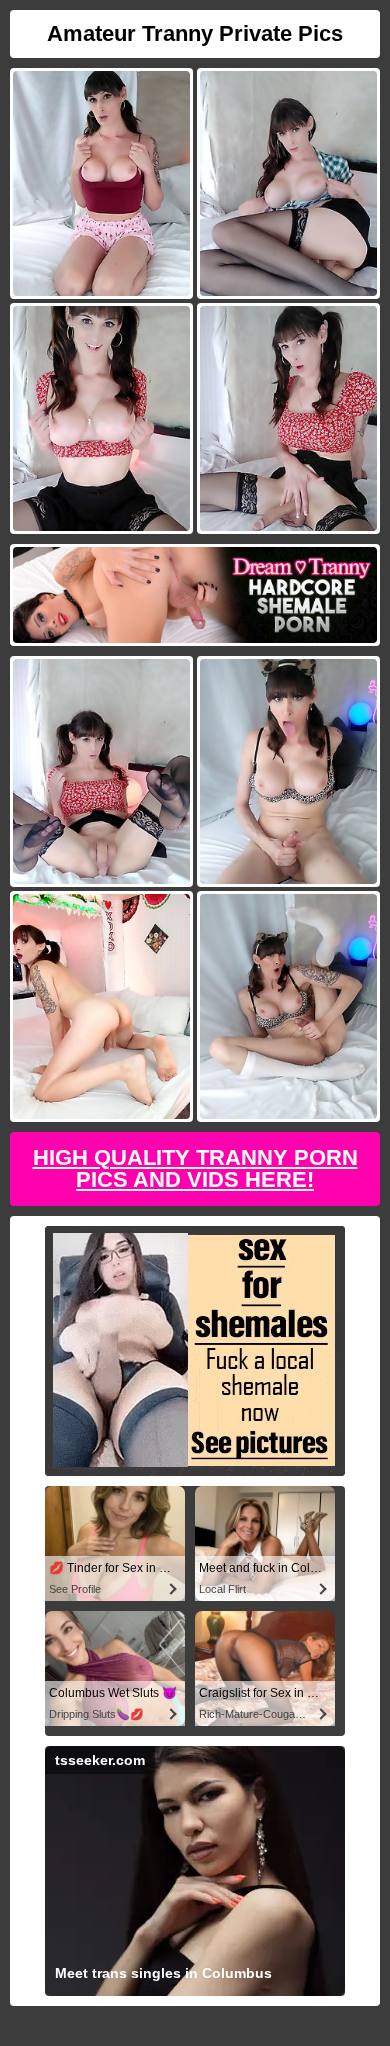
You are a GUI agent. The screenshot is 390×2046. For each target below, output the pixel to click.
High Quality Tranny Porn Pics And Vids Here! (195, 1168)
